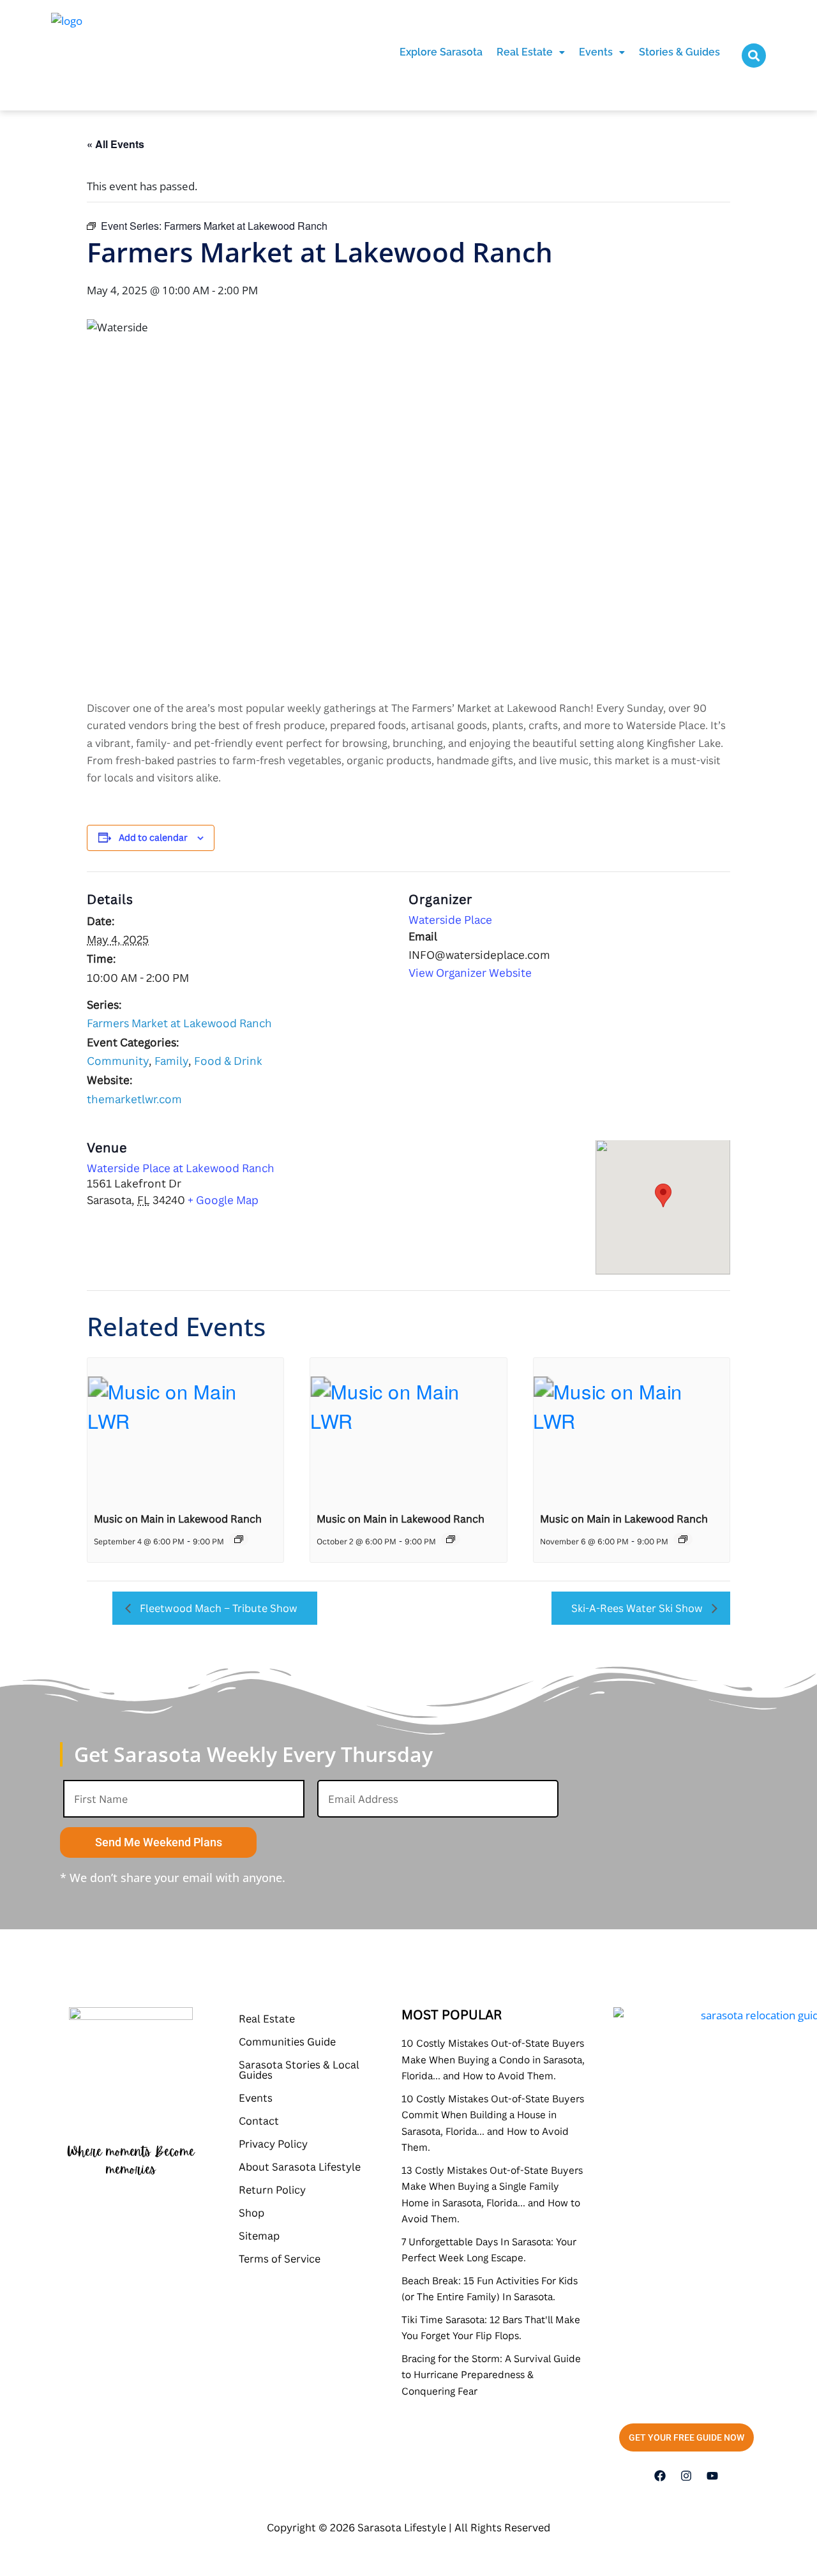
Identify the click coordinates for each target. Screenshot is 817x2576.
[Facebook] (660, 2476)
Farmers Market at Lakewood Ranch (179, 1023)
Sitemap (259, 2236)
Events (596, 52)
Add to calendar (153, 837)
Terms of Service (280, 2259)
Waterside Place (450, 920)
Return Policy (272, 2190)
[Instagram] (686, 2476)
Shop (251, 2213)
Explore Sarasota (441, 52)
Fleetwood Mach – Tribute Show (217, 1608)
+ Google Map (223, 1200)
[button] (531, 52)
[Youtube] (712, 2476)
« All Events (116, 144)
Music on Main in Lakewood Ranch (178, 1519)
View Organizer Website (470, 973)
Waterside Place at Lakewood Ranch (181, 1168)
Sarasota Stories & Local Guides (299, 2070)
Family (171, 1061)
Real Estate (525, 52)
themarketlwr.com (134, 1099)
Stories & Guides (679, 52)
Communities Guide (287, 2042)
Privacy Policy (273, 2144)
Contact (259, 2121)
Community (118, 1061)
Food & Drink (228, 1061)
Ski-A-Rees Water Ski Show (638, 1608)
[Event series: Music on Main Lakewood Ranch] (239, 1539)
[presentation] (185, 1431)
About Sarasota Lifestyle (300, 2167)
